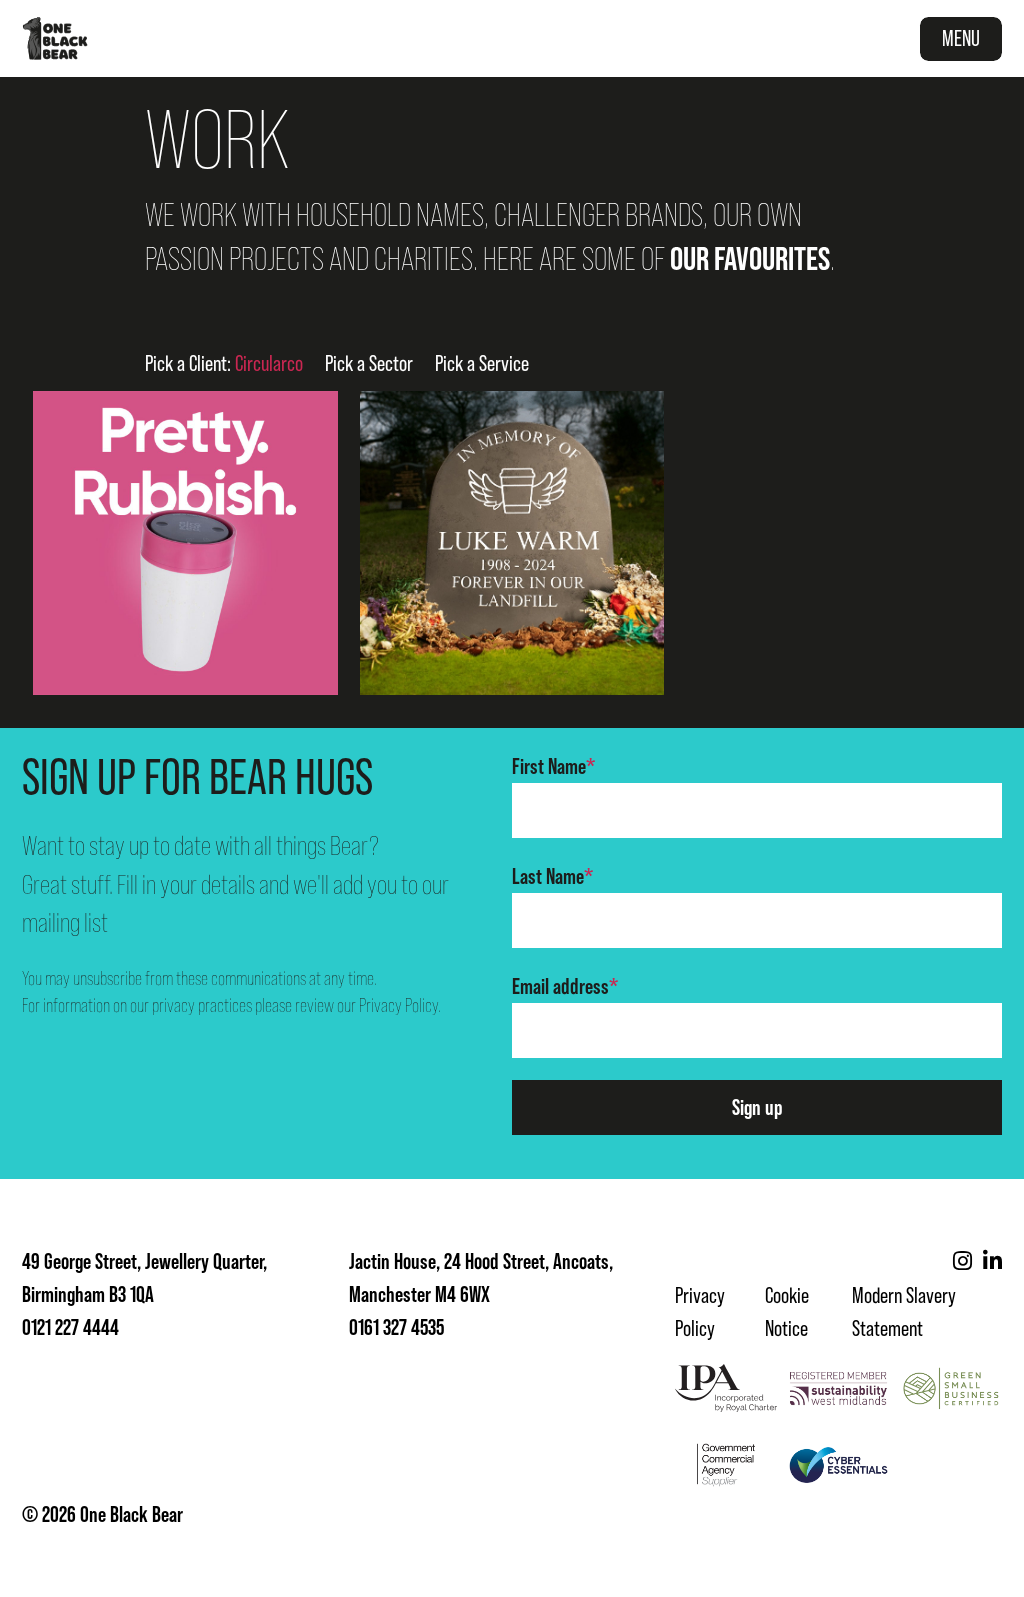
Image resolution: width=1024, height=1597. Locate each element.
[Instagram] (962, 1261)
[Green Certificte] (951, 1388)
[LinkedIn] (992, 1261)
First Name (553, 766)
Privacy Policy (398, 1005)
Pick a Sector (369, 363)
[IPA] (726, 1388)
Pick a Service (482, 363)
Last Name (552, 876)
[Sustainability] (839, 1388)
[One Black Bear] (55, 38)
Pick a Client (224, 363)
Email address (565, 986)
